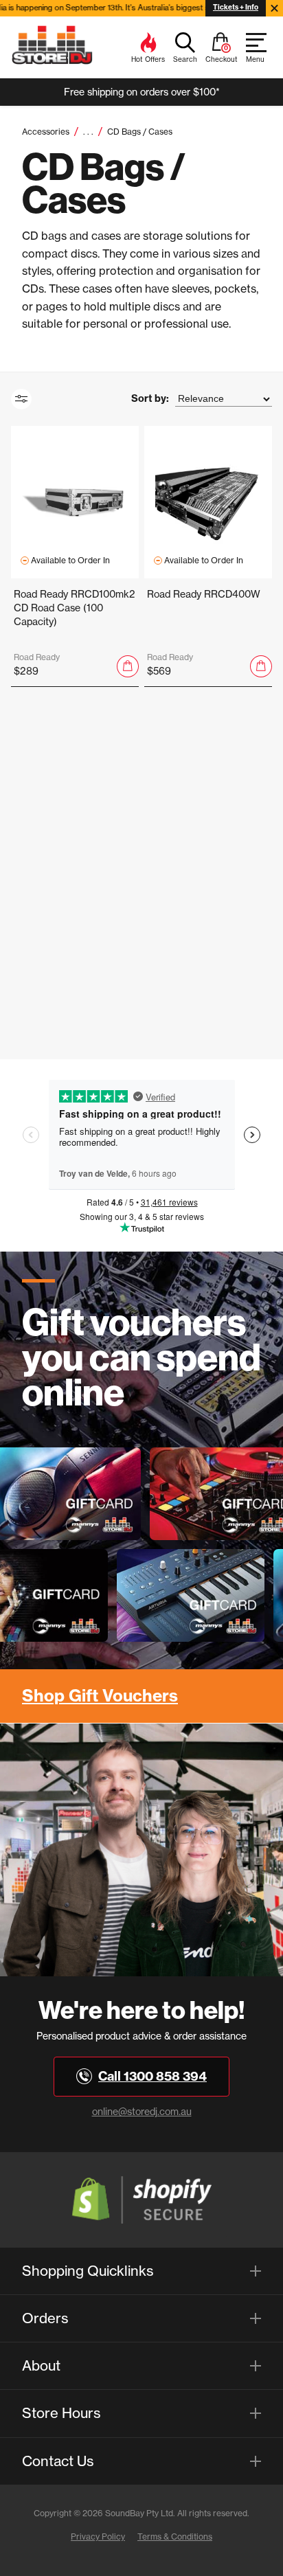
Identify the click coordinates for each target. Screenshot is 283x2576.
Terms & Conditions (175, 2537)
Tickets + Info (236, 7)
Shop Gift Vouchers (100, 1695)
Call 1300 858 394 (152, 2076)
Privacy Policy (98, 2537)
